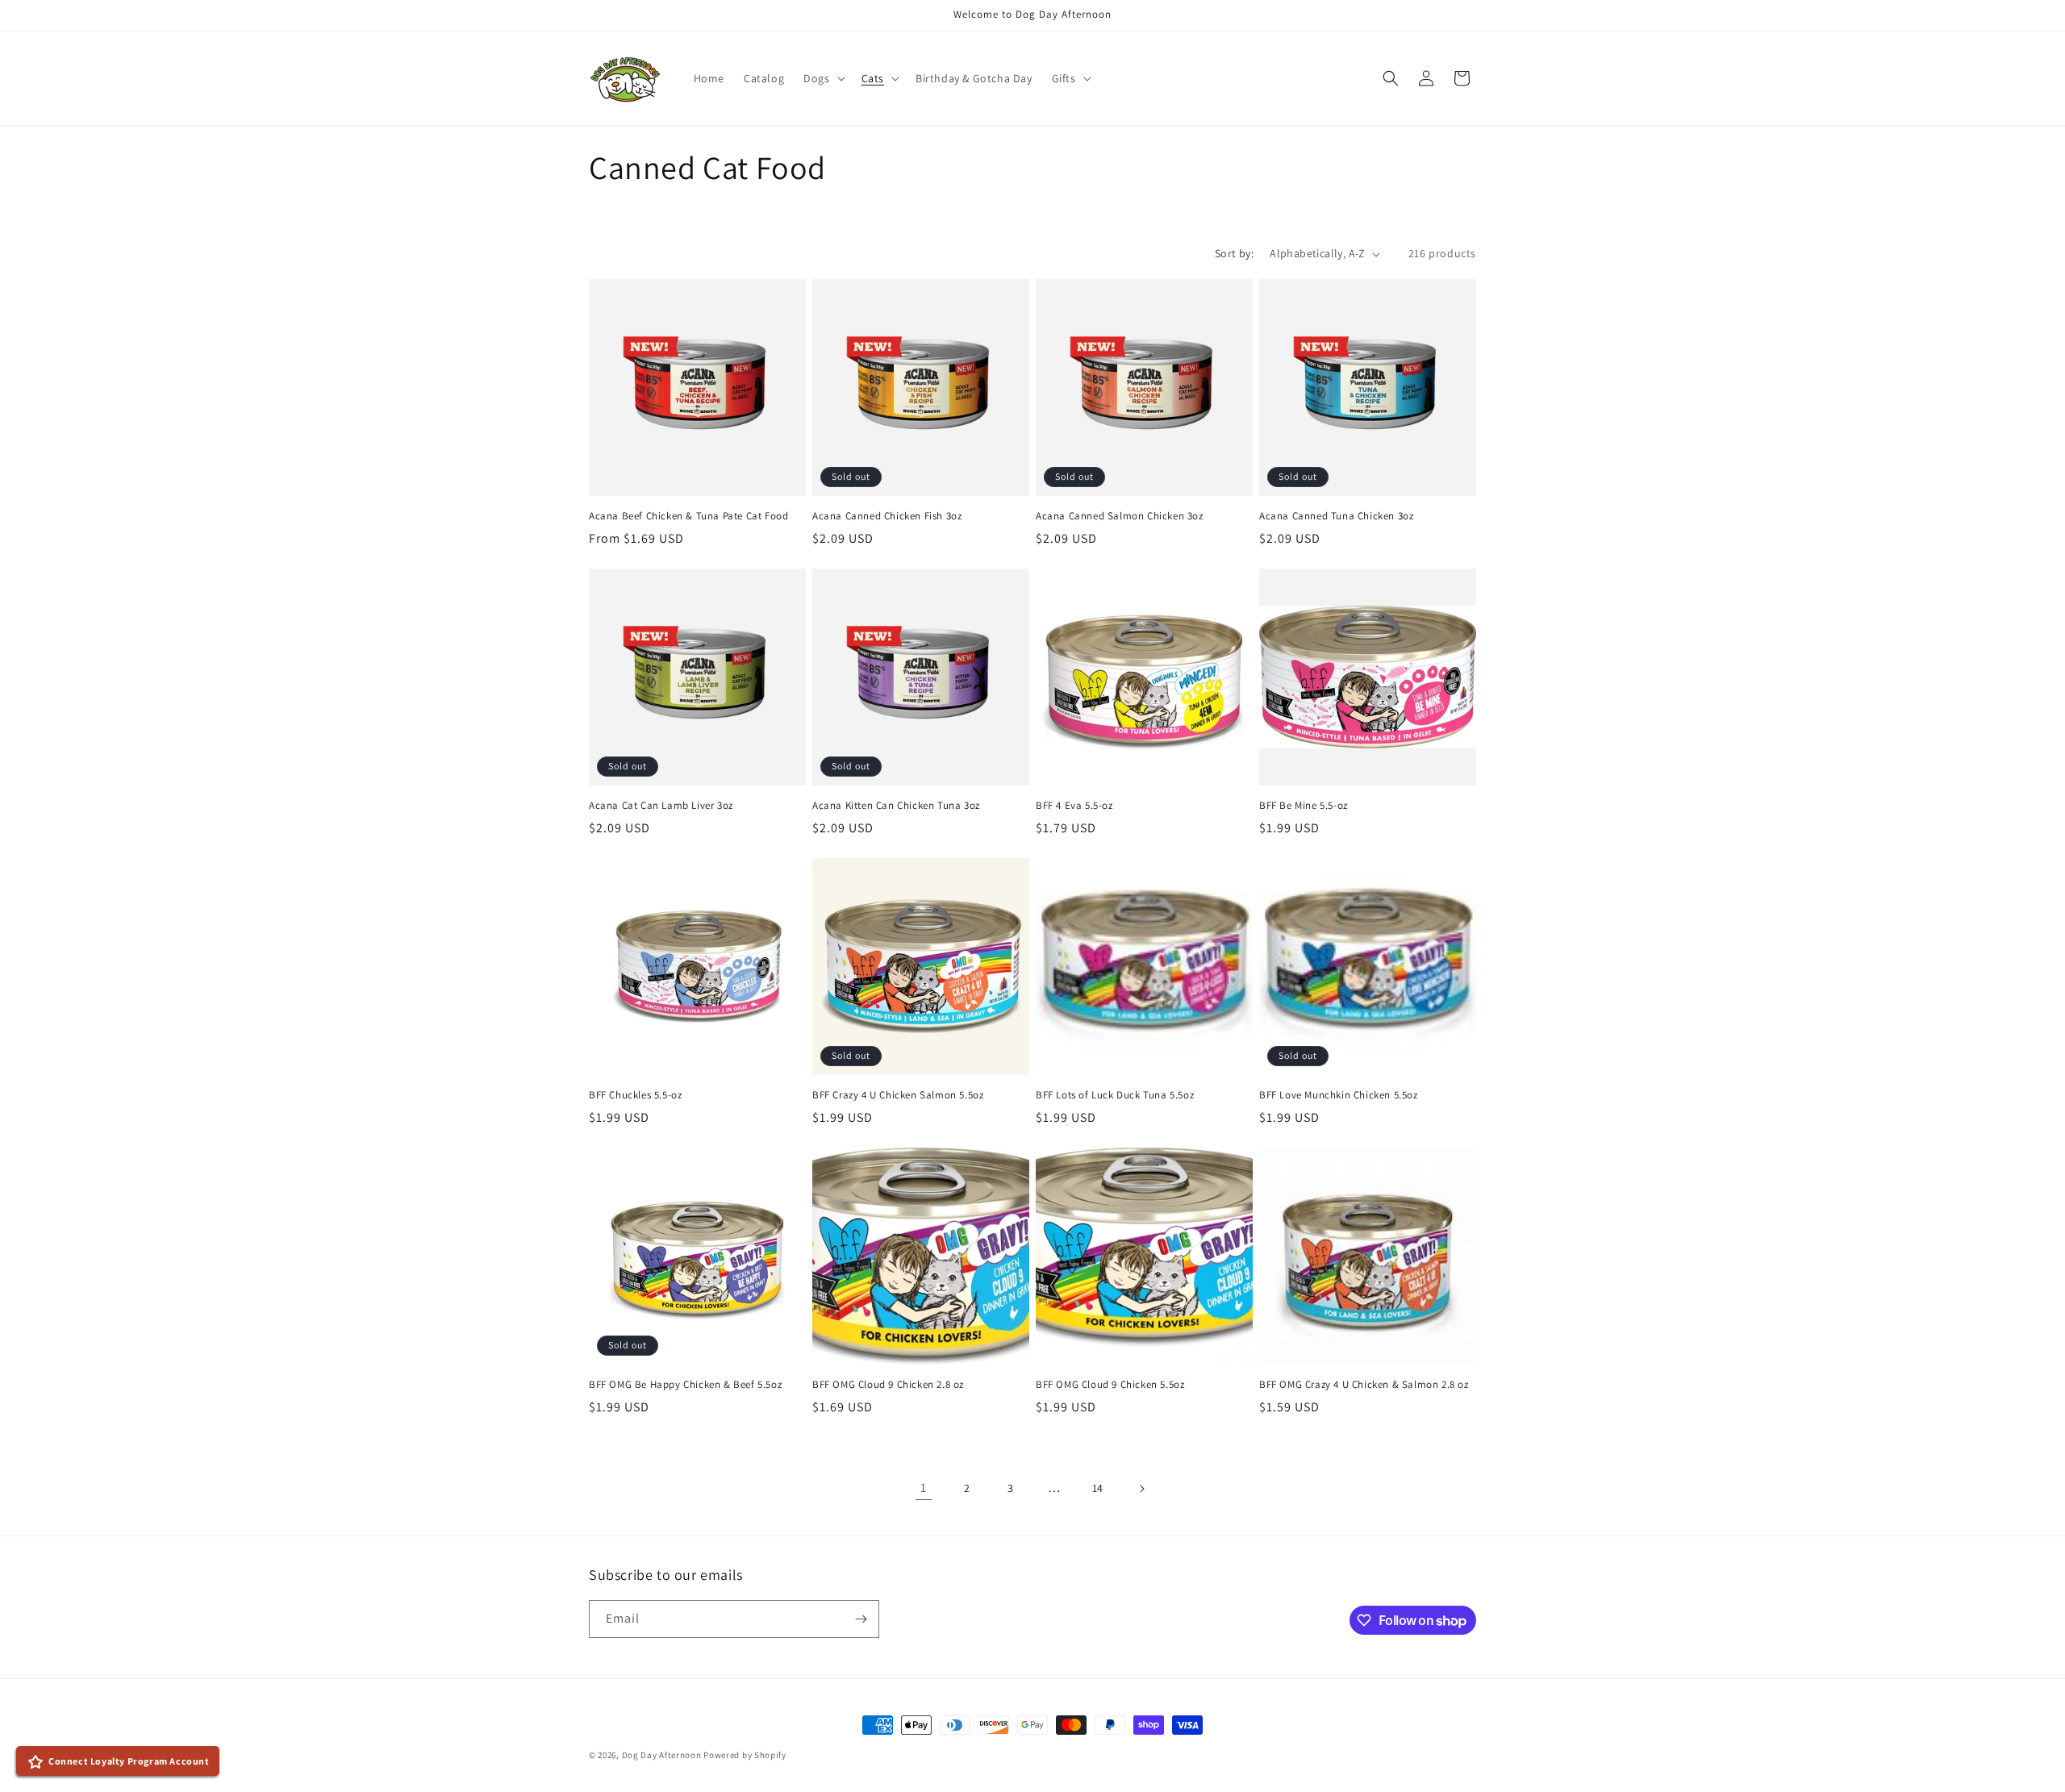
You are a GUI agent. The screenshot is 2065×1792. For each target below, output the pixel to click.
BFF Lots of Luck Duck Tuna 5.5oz (1115, 1095)
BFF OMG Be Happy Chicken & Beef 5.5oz (685, 1385)
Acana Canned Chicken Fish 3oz (887, 516)
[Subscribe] (861, 1619)
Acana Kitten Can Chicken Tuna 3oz (896, 806)
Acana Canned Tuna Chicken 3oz (1336, 516)
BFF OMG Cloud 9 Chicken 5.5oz (1110, 1385)
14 (1098, 1488)
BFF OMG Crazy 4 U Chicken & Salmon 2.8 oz (1364, 1385)
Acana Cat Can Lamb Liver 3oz (661, 806)
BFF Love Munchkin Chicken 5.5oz (1339, 1095)
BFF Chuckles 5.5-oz (635, 1095)
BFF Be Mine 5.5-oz (1304, 806)
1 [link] (924, 1488)
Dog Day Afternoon (662, 1755)
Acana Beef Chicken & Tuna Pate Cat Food (688, 516)
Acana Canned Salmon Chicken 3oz (1120, 516)
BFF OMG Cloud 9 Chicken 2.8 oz (888, 1385)
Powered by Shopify (745, 1755)
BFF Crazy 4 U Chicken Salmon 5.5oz (898, 1095)
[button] (822, 78)
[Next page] (1141, 1489)
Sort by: (1234, 253)
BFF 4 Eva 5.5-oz (1074, 806)
